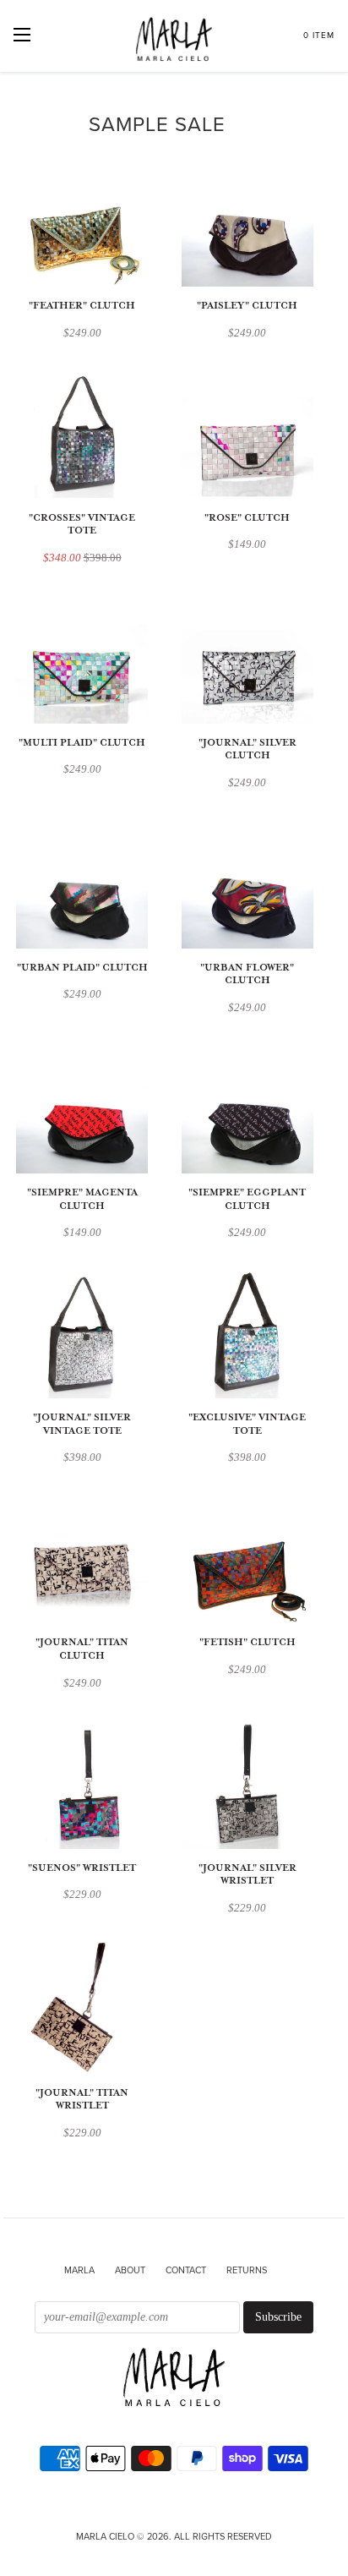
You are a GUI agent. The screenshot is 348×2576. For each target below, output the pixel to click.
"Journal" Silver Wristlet (247, 1875)
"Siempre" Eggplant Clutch (247, 1199)
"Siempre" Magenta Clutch (82, 1199)
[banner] (174, 2379)
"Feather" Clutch (82, 306)
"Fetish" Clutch (247, 1642)
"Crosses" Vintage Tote (82, 525)
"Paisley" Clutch (247, 306)
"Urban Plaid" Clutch (82, 968)
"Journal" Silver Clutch (247, 749)
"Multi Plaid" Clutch (82, 743)
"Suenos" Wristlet (82, 1868)
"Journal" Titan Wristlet (82, 2100)
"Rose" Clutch (247, 518)
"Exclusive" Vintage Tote (247, 1424)
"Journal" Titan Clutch (82, 1649)
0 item (319, 36)
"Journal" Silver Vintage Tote (82, 1424)
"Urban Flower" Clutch (247, 974)
